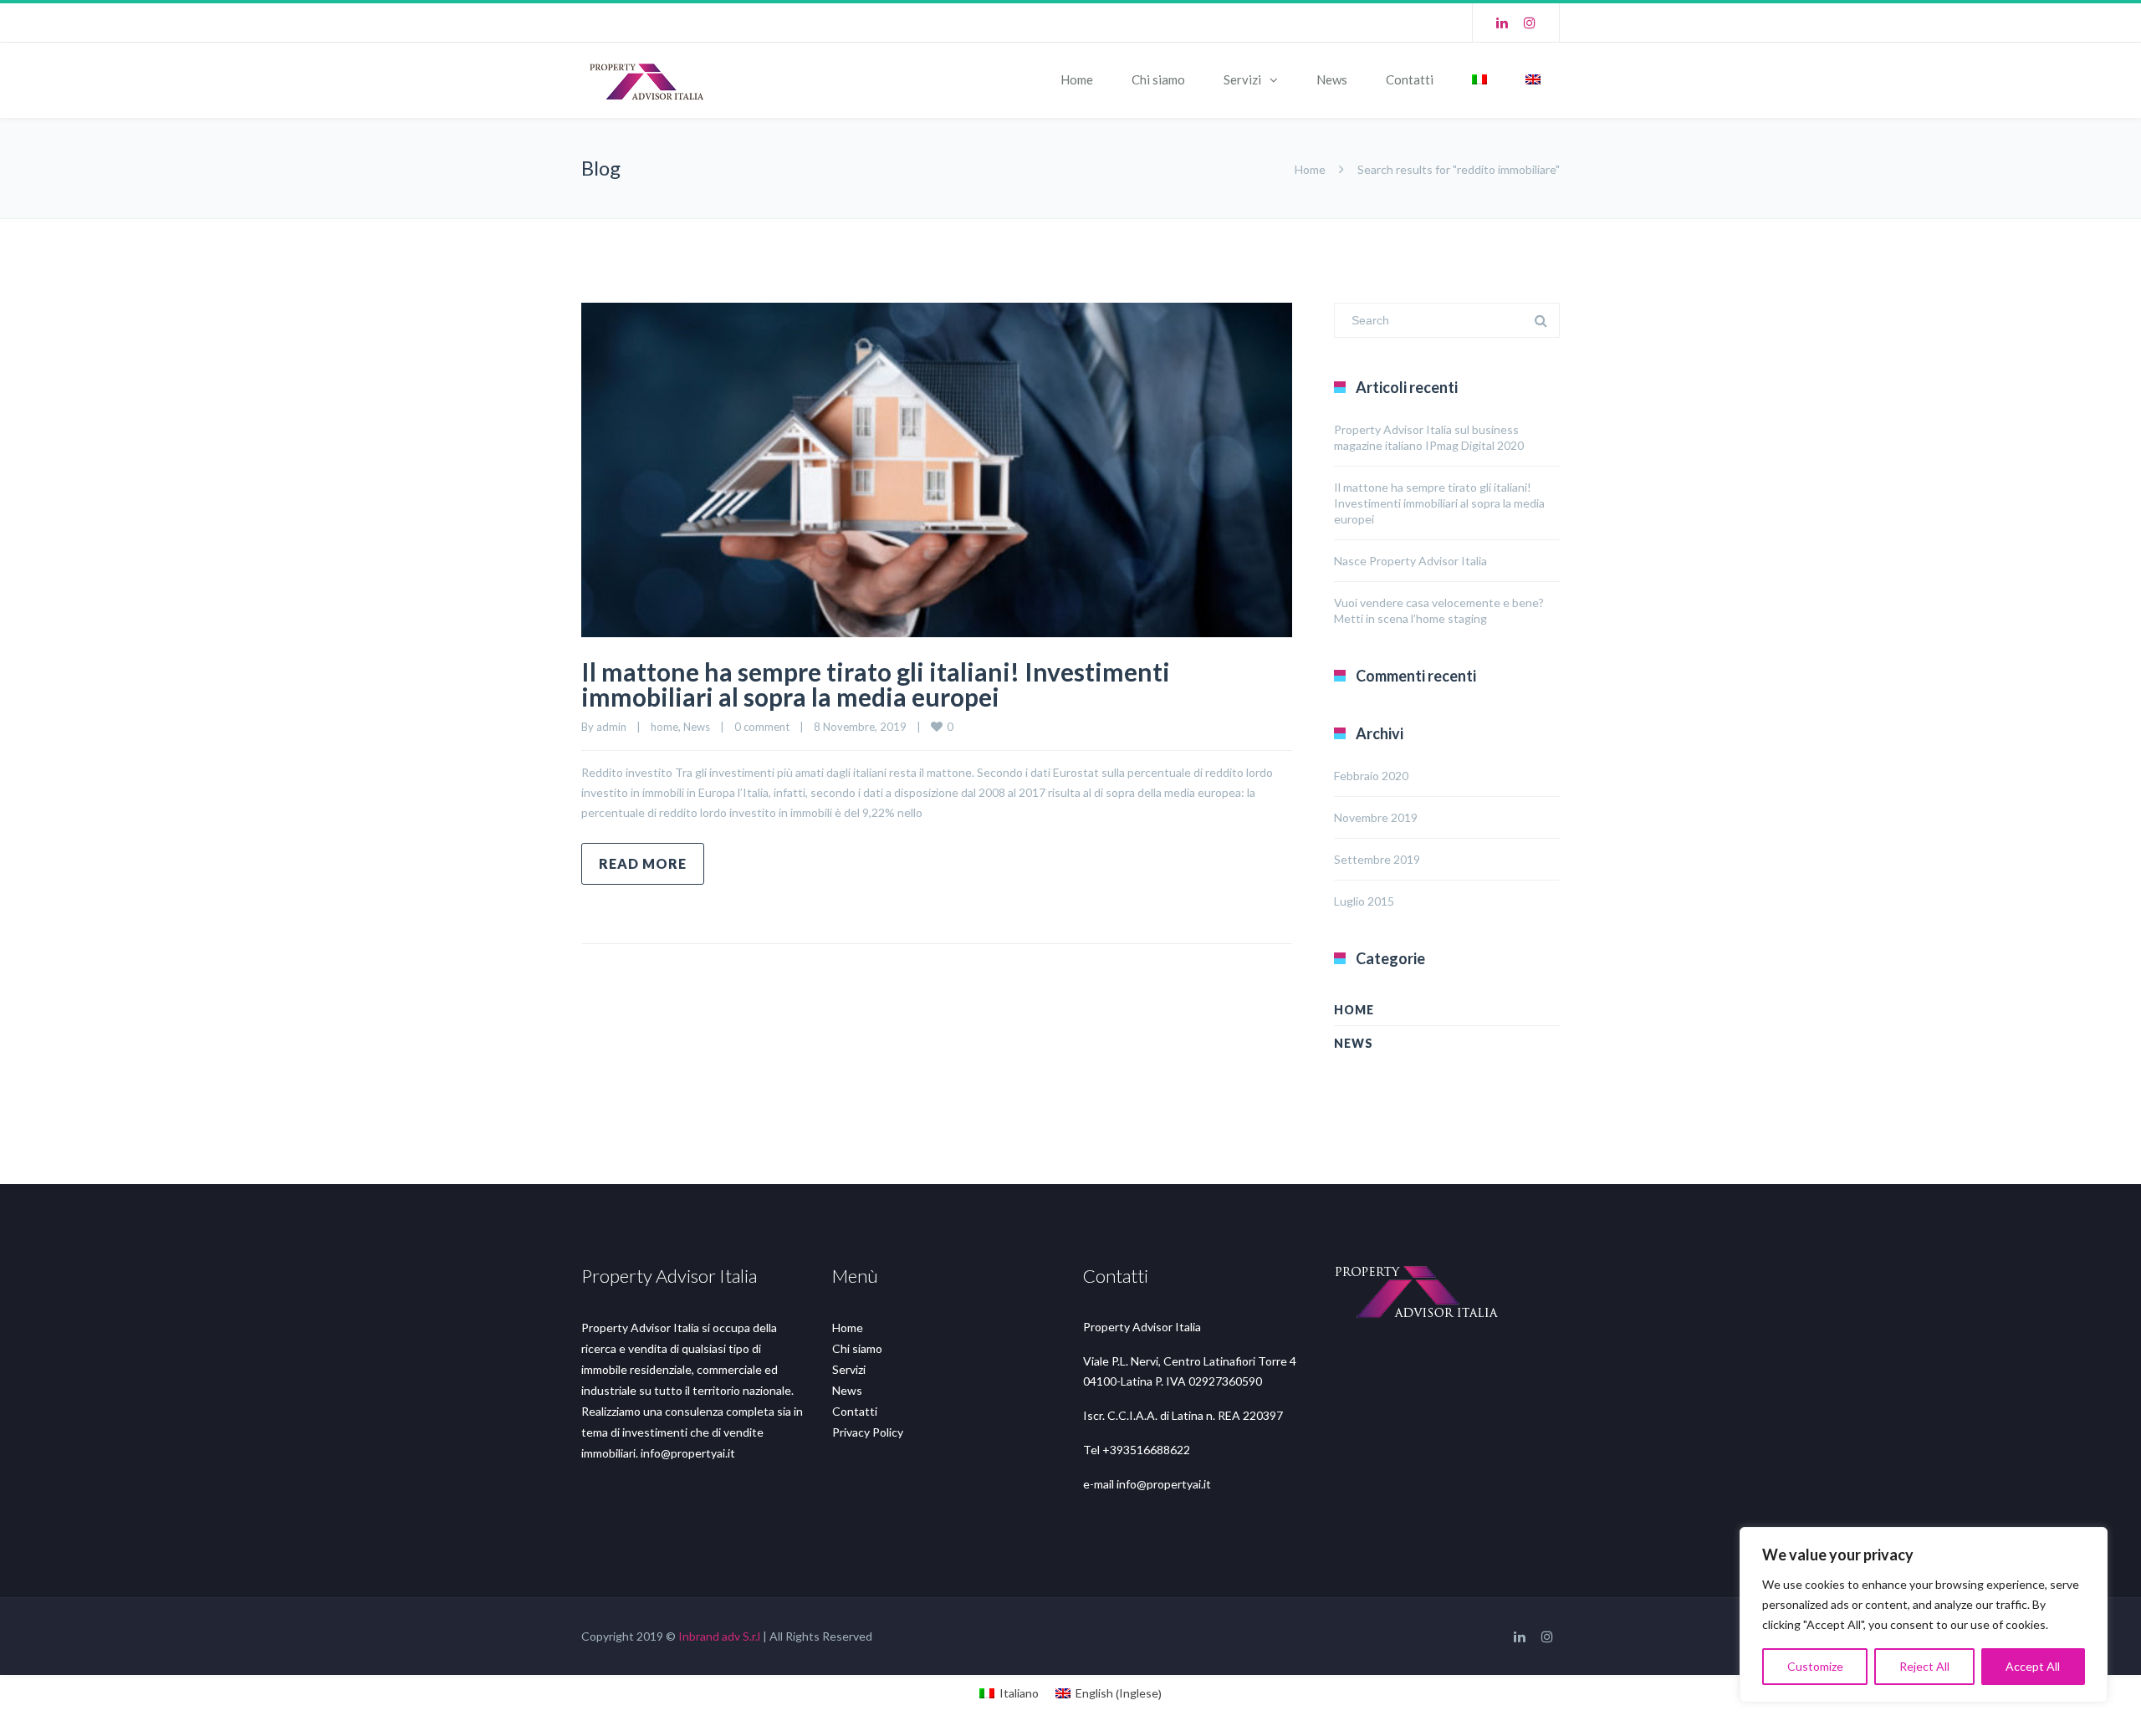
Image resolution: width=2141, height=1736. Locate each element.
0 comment (762, 727)
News (1332, 79)
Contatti (1410, 79)
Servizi (1242, 79)
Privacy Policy (868, 1432)
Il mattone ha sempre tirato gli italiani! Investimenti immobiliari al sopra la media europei (876, 684)
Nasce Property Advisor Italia (1410, 561)
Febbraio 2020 (1371, 776)
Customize (1815, 1666)
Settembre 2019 (1377, 859)
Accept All (2033, 1666)
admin (611, 727)
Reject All (1924, 1666)
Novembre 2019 (1376, 817)
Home (1077, 79)
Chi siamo (1158, 79)
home (664, 727)
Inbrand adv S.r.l (719, 1636)
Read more (643, 863)
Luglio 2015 (1364, 901)
